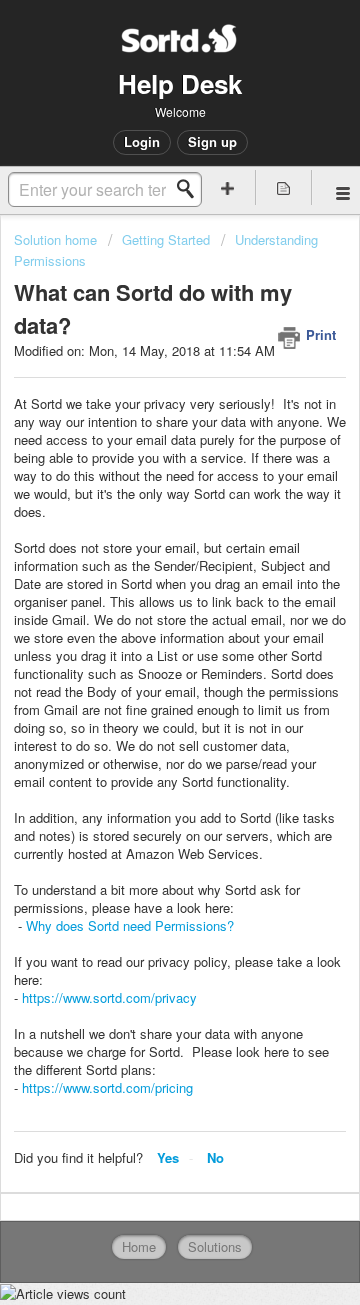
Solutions (215, 1246)
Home (139, 1246)
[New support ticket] (228, 187)
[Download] (143, 644)
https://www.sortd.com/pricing (107, 1087)
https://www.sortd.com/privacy (109, 997)
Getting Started (166, 239)
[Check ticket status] (284, 187)
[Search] (191, 189)
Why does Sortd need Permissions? (130, 925)
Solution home (57, 239)
